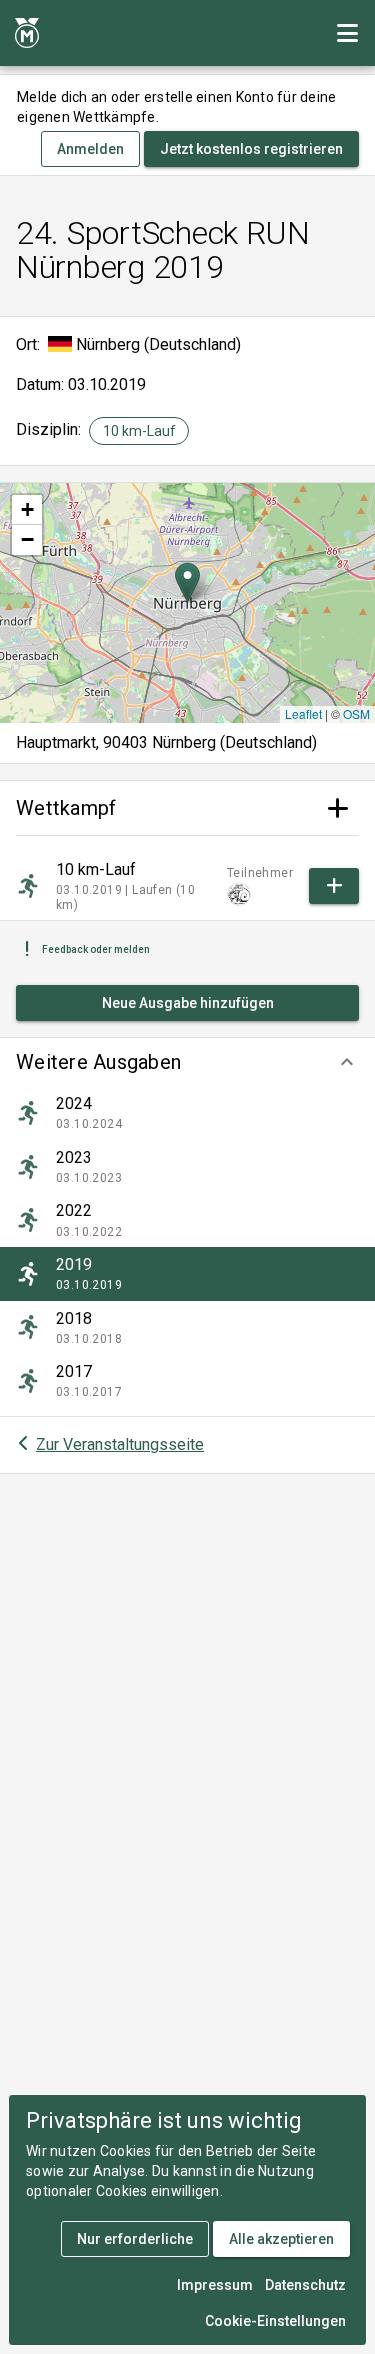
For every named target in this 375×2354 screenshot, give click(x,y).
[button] (187, 1062)
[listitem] (187, 1113)
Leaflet (303, 713)
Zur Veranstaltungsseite (120, 1444)
